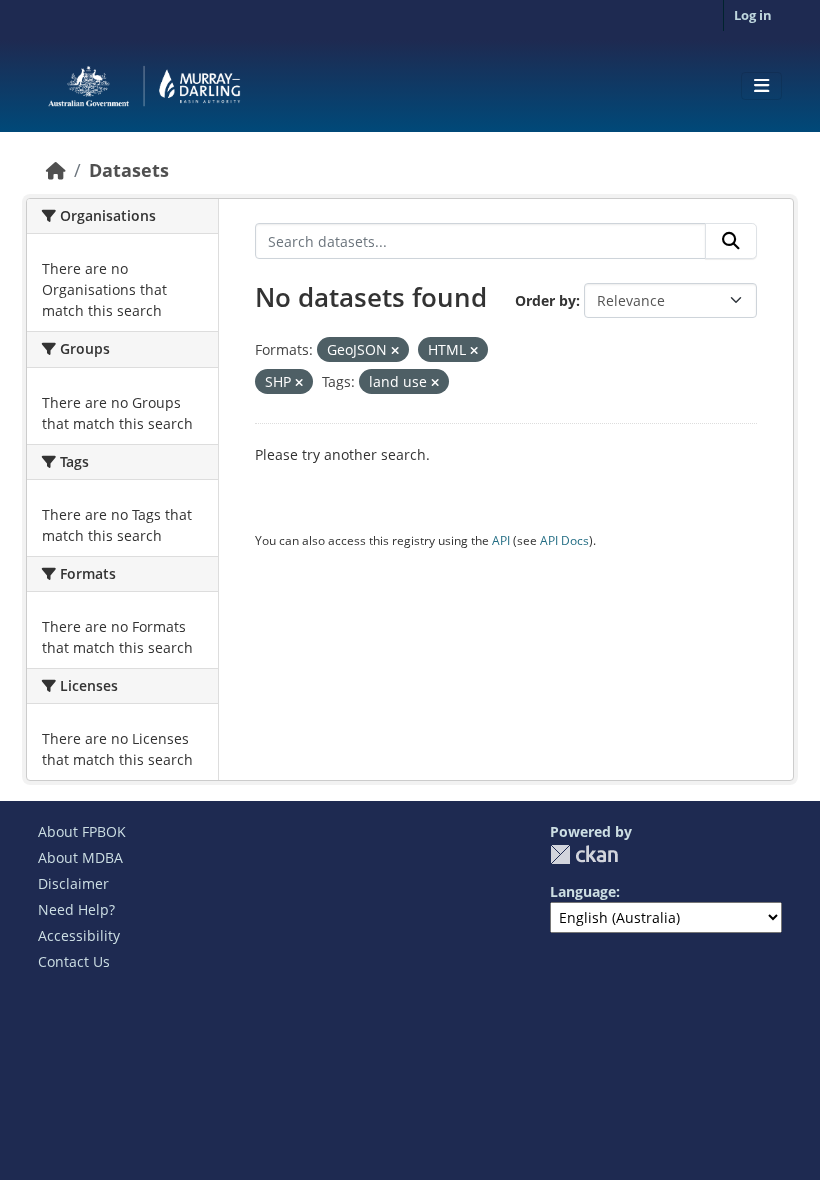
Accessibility (79, 935)
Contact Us (74, 961)
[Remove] (395, 350)
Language (583, 891)
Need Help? (76, 909)
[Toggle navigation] (761, 86)
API (501, 540)
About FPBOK (82, 831)
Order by (545, 300)
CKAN (584, 854)
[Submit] (731, 241)
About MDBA (80, 857)
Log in (753, 15)
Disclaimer (73, 883)
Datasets (129, 170)
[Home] (56, 170)
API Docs (564, 540)
